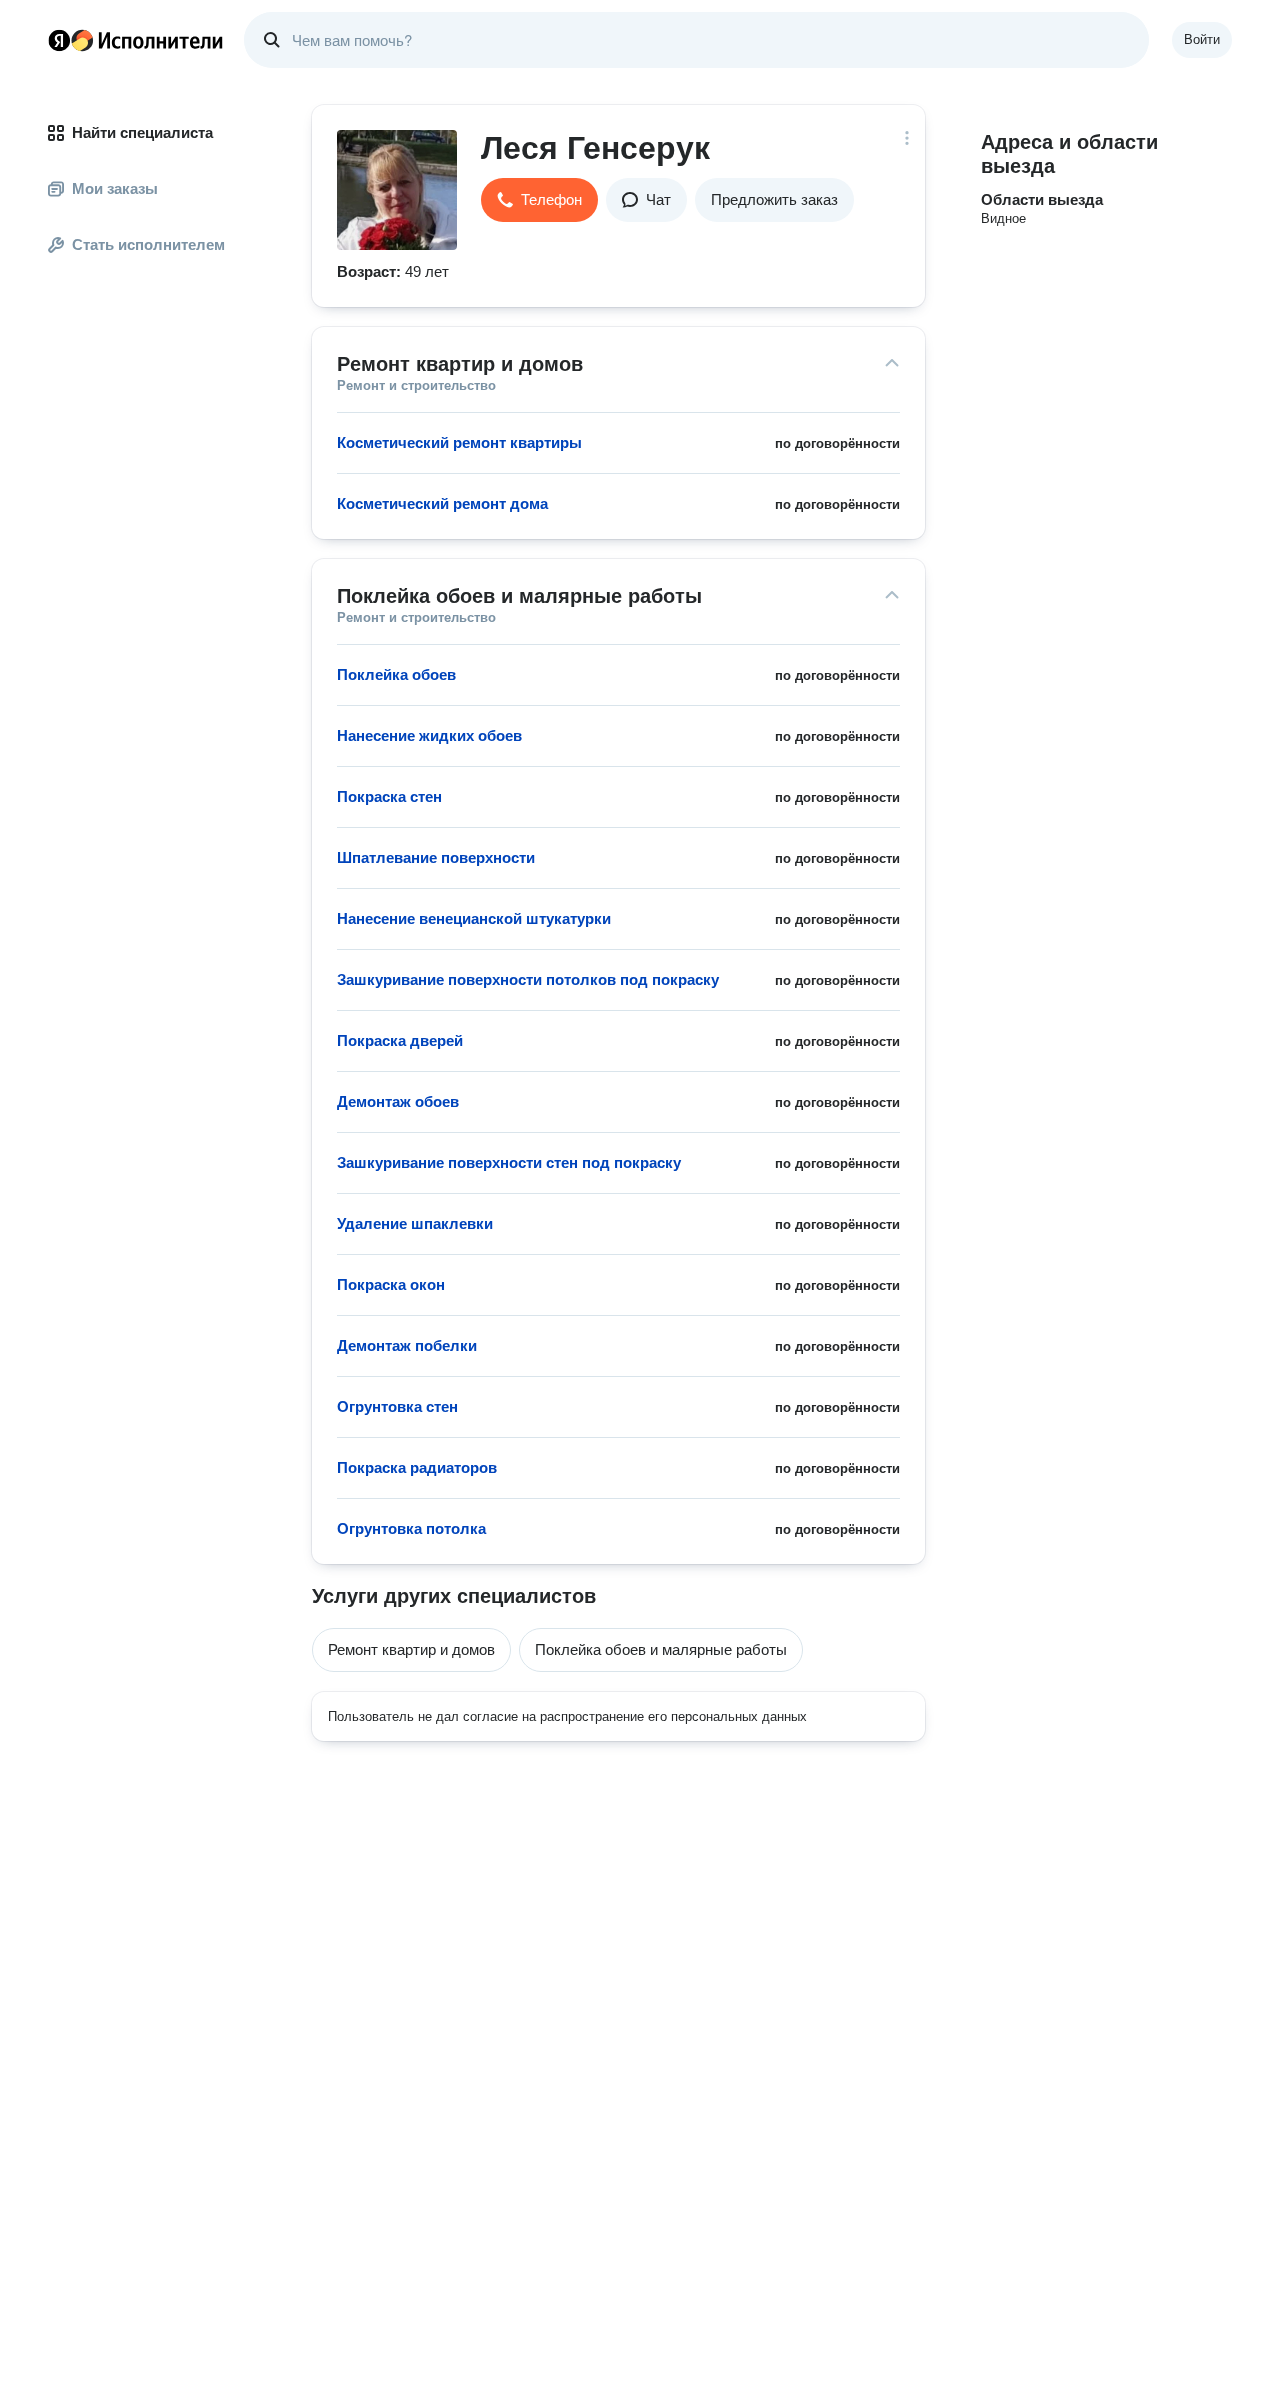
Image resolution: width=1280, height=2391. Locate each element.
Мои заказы (115, 188)
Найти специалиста (142, 132)
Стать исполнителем (148, 244)
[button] (539, 200)
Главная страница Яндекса (59, 40)
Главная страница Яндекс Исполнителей (136, 40)
